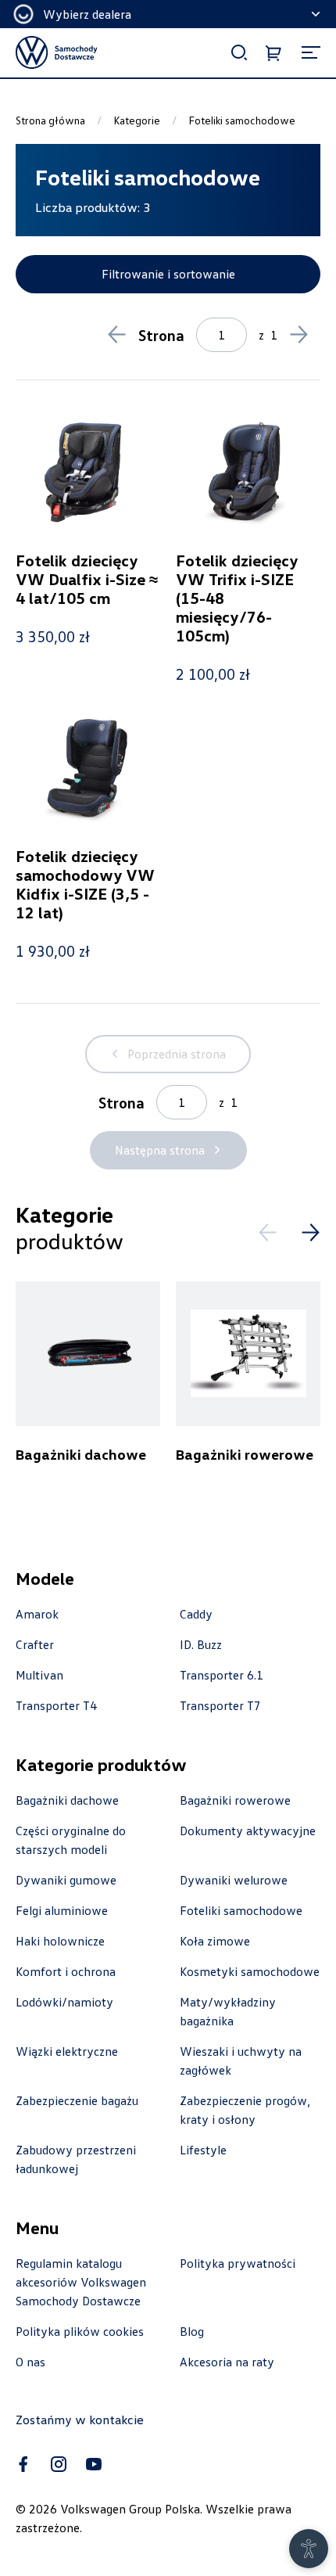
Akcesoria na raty (227, 2362)
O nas (30, 2362)
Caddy (196, 1614)
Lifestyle (203, 2150)
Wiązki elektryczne (67, 2051)
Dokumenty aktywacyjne (248, 1831)
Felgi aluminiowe (62, 1910)
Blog (192, 2331)
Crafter (35, 1644)
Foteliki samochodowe (241, 1910)
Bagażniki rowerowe (235, 1800)
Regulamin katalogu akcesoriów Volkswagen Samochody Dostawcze (81, 2282)
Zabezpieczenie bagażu (77, 2100)
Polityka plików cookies (80, 2331)
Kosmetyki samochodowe (250, 1971)
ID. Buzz (201, 1644)
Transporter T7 (220, 1705)
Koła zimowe (215, 1941)
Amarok (37, 1614)
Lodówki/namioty (64, 2002)
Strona (161, 335)
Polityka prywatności (238, 2263)
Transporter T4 (56, 1705)
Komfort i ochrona (66, 1971)
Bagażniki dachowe (67, 1800)
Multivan (39, 1675)
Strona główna (50, 120)
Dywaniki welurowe (234, 1880)
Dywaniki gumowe (66, 1880)
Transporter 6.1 (222, 1675)
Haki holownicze (60, 1941)
